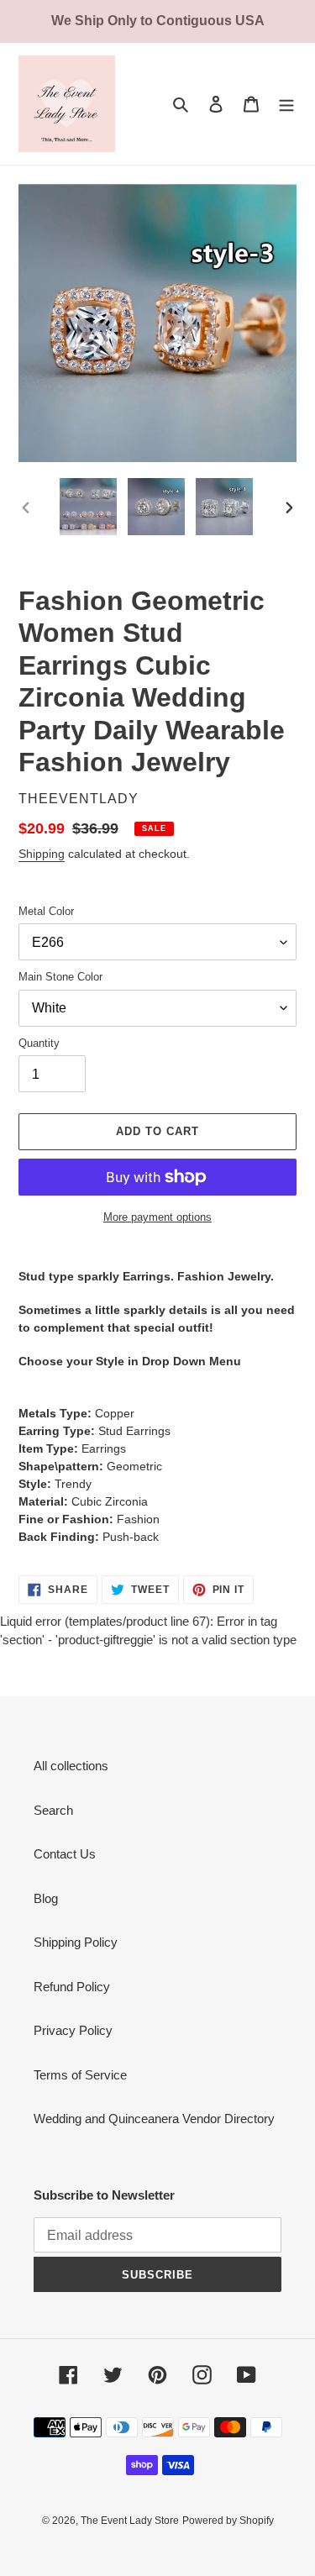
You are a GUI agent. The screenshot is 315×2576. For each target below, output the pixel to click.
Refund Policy (72, 1987)
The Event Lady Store (130, 2521)
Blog (46, 1898)
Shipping (42, 854)
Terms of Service (80, 2075)
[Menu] (286, 104)
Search (53, 1810)
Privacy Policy (73, 2030)
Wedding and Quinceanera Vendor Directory (154, 2119)
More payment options (157, 1217)
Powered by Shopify (228, 2521)
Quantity (39, 1043)
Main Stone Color (60, 977)
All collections (71, 1766)
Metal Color (46, 911)
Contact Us (65, 1854)
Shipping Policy (76, 1942)
